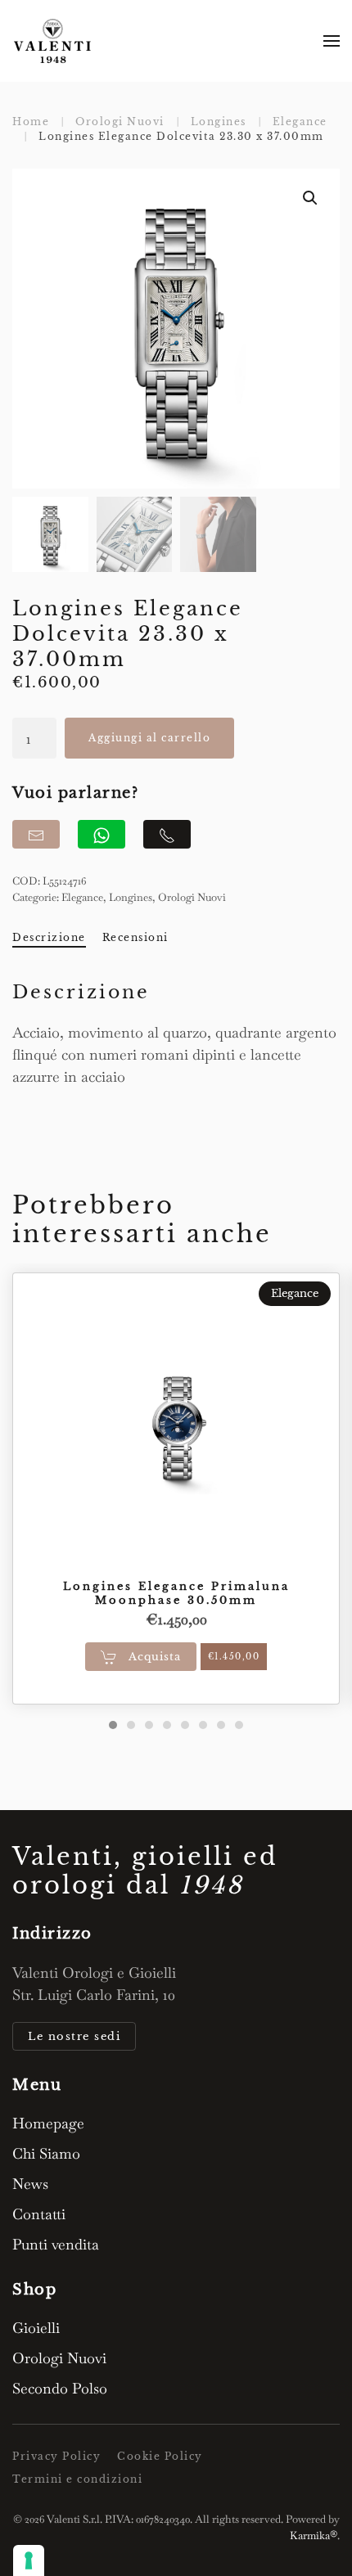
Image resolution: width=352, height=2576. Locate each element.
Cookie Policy (160, 2456)
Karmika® (314, 2535)
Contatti (39, 2214)
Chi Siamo (46, 2153)
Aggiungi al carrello (149, 738)
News (30, 2184)
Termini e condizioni (77, 2479)
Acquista (153, 1657)
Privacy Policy (56, 2456)
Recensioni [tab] (135, 937)
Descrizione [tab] (49, 937)
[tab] (113, 1725)
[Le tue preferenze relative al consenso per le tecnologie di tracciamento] (29, 2560)
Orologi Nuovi (192, 897)
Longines (131, 897)
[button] (332, 41)
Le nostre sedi (74, 2036)
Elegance (82, 897)
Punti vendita (56, 2244)
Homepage (48, 2123)
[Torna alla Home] (53, 41)
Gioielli (36, 2328)
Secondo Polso (60, 2388)
